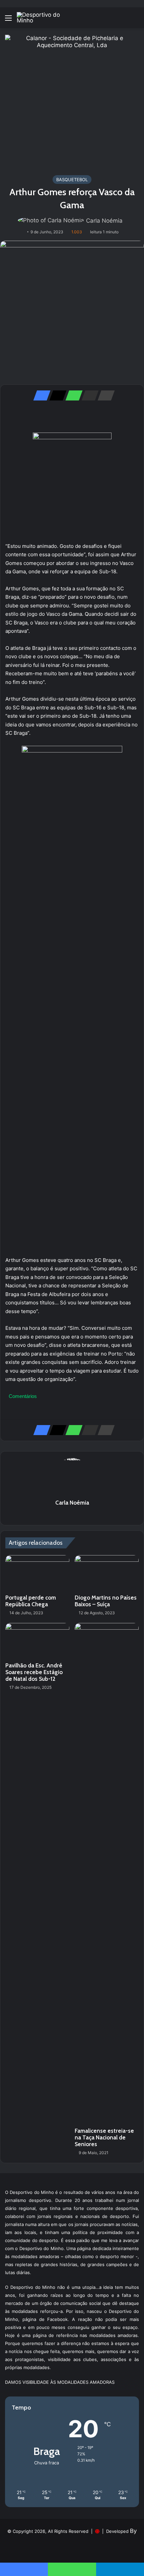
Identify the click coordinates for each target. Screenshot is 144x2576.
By (133, 2531)
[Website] (72, 1514)
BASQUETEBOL (72, 180)
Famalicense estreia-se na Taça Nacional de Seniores (104, 2137)
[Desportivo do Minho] (44, 18)
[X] (56, 395)
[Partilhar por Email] (88, 395)
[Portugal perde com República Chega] (37, 1573)
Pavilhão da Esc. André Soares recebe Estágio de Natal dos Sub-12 (34, 1672)
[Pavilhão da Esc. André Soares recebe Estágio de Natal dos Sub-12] (37, 1641)
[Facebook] (40, 395)
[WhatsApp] (72, 395)
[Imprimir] (104, 395)
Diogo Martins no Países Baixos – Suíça (106, 1601)
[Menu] (8, 20)
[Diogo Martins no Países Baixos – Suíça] (107, 1573)
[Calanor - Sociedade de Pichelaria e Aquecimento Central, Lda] (72, 101)
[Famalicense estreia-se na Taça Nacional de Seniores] (107, 1874)
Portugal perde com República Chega (31, 1601)
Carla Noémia (104, 221)
